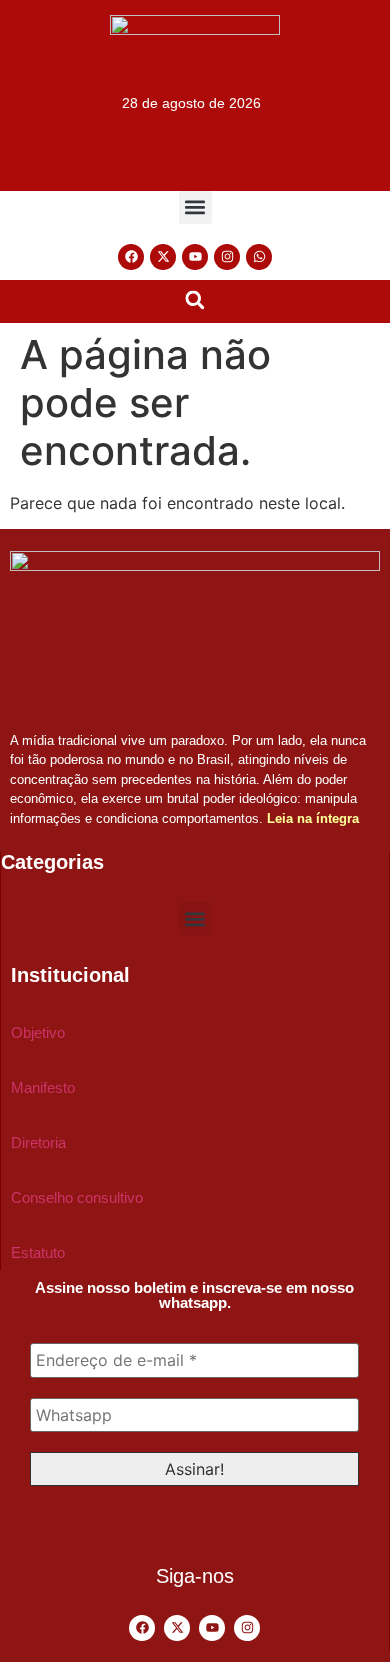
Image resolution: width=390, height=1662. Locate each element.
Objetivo (38, 1032)
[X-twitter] (163, 257)
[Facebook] (131, 257)
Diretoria (38, 1142)
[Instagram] (227, 257)
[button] (195, 207)
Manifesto (43, 1087)
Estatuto (38, 1252)
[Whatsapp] (259, 257)
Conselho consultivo (77, 1197)
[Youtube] (195, 257)
